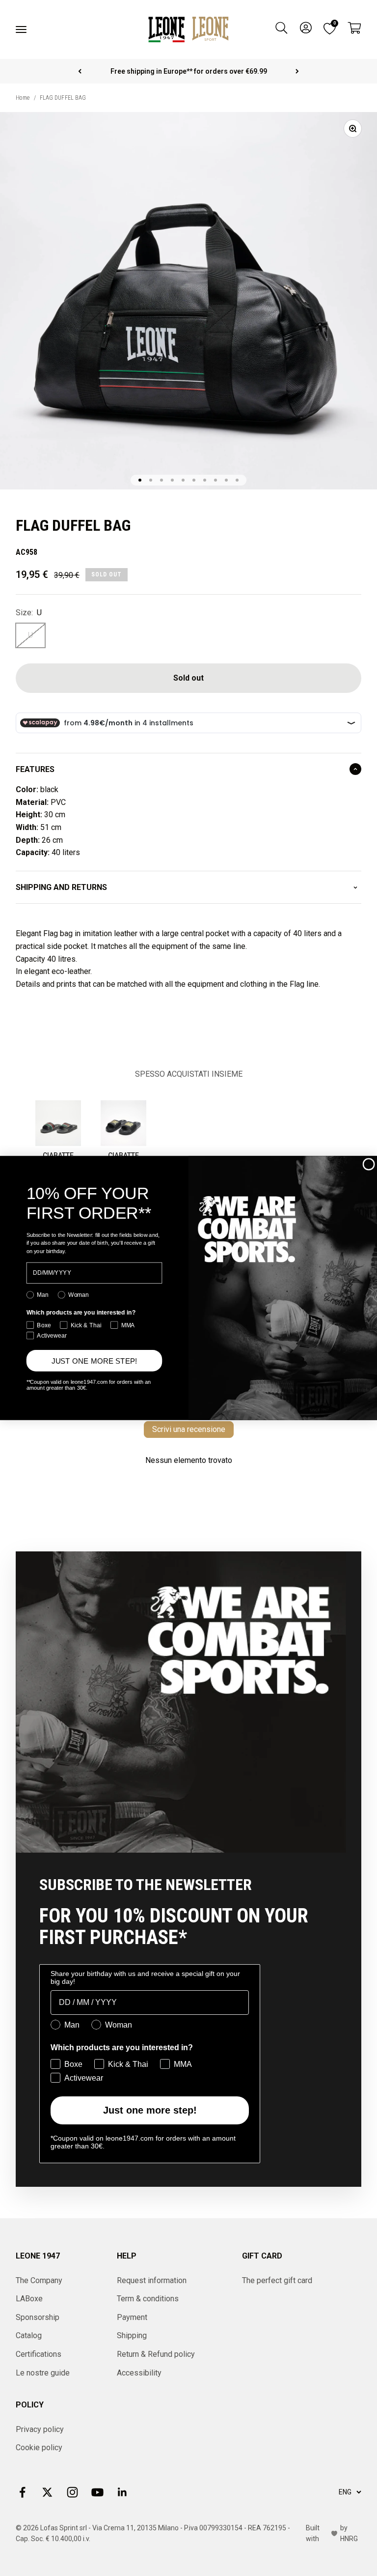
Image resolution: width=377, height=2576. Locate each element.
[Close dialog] (369, 1164)
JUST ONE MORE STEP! (94, 1360)
